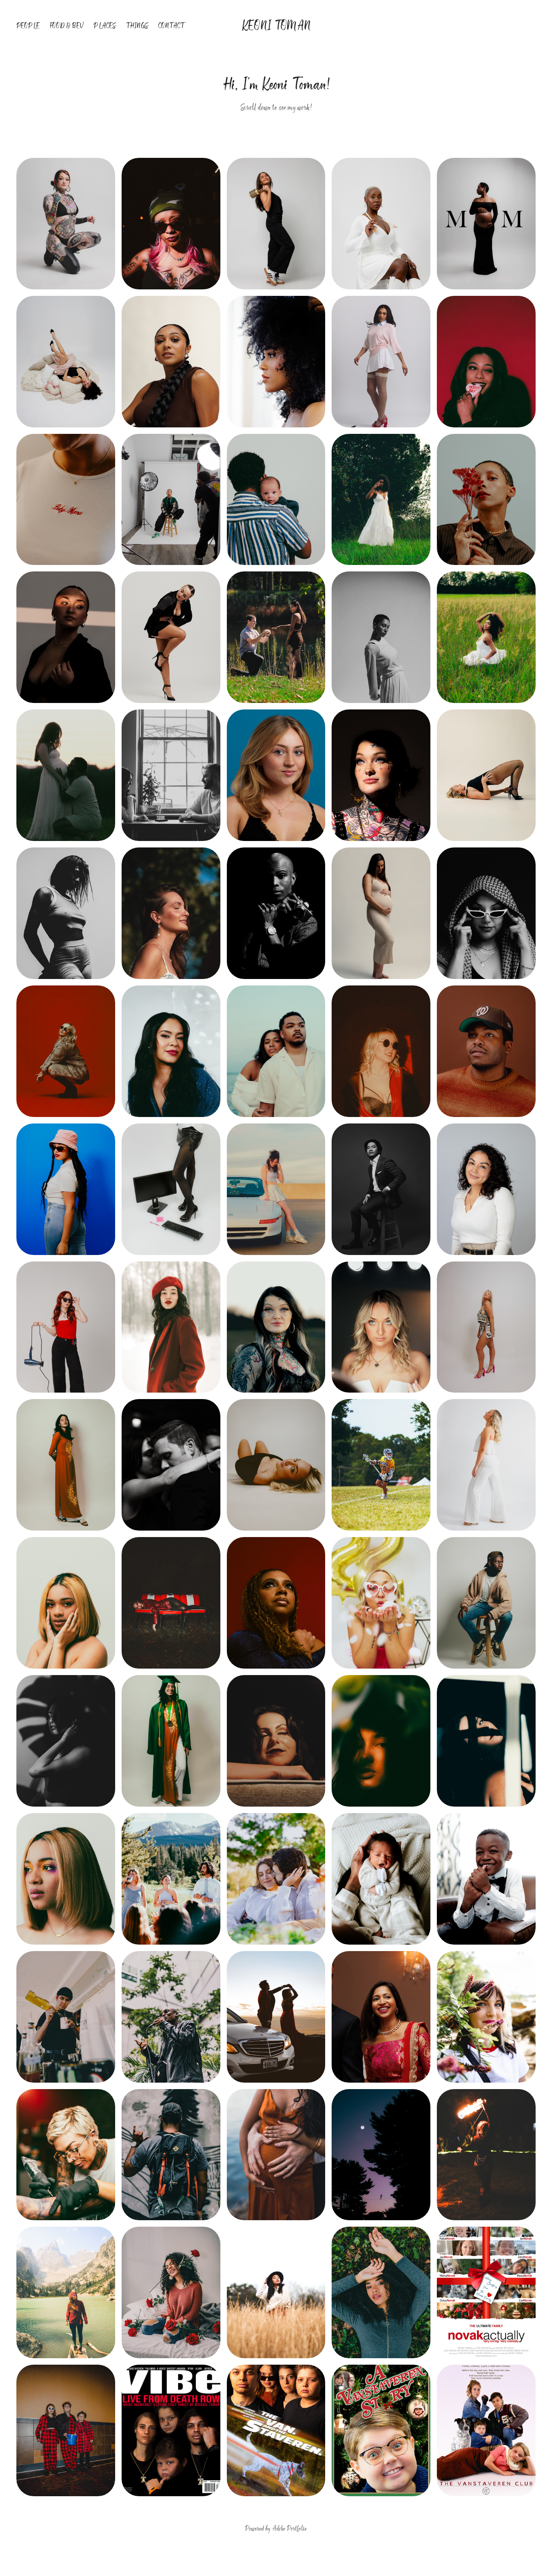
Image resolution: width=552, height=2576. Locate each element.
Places (105, 26)
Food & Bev (67, 26)
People (28, 26)
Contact (171, 26)
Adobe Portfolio (290, 2529)
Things (137, 26)
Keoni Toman (276, 26)
